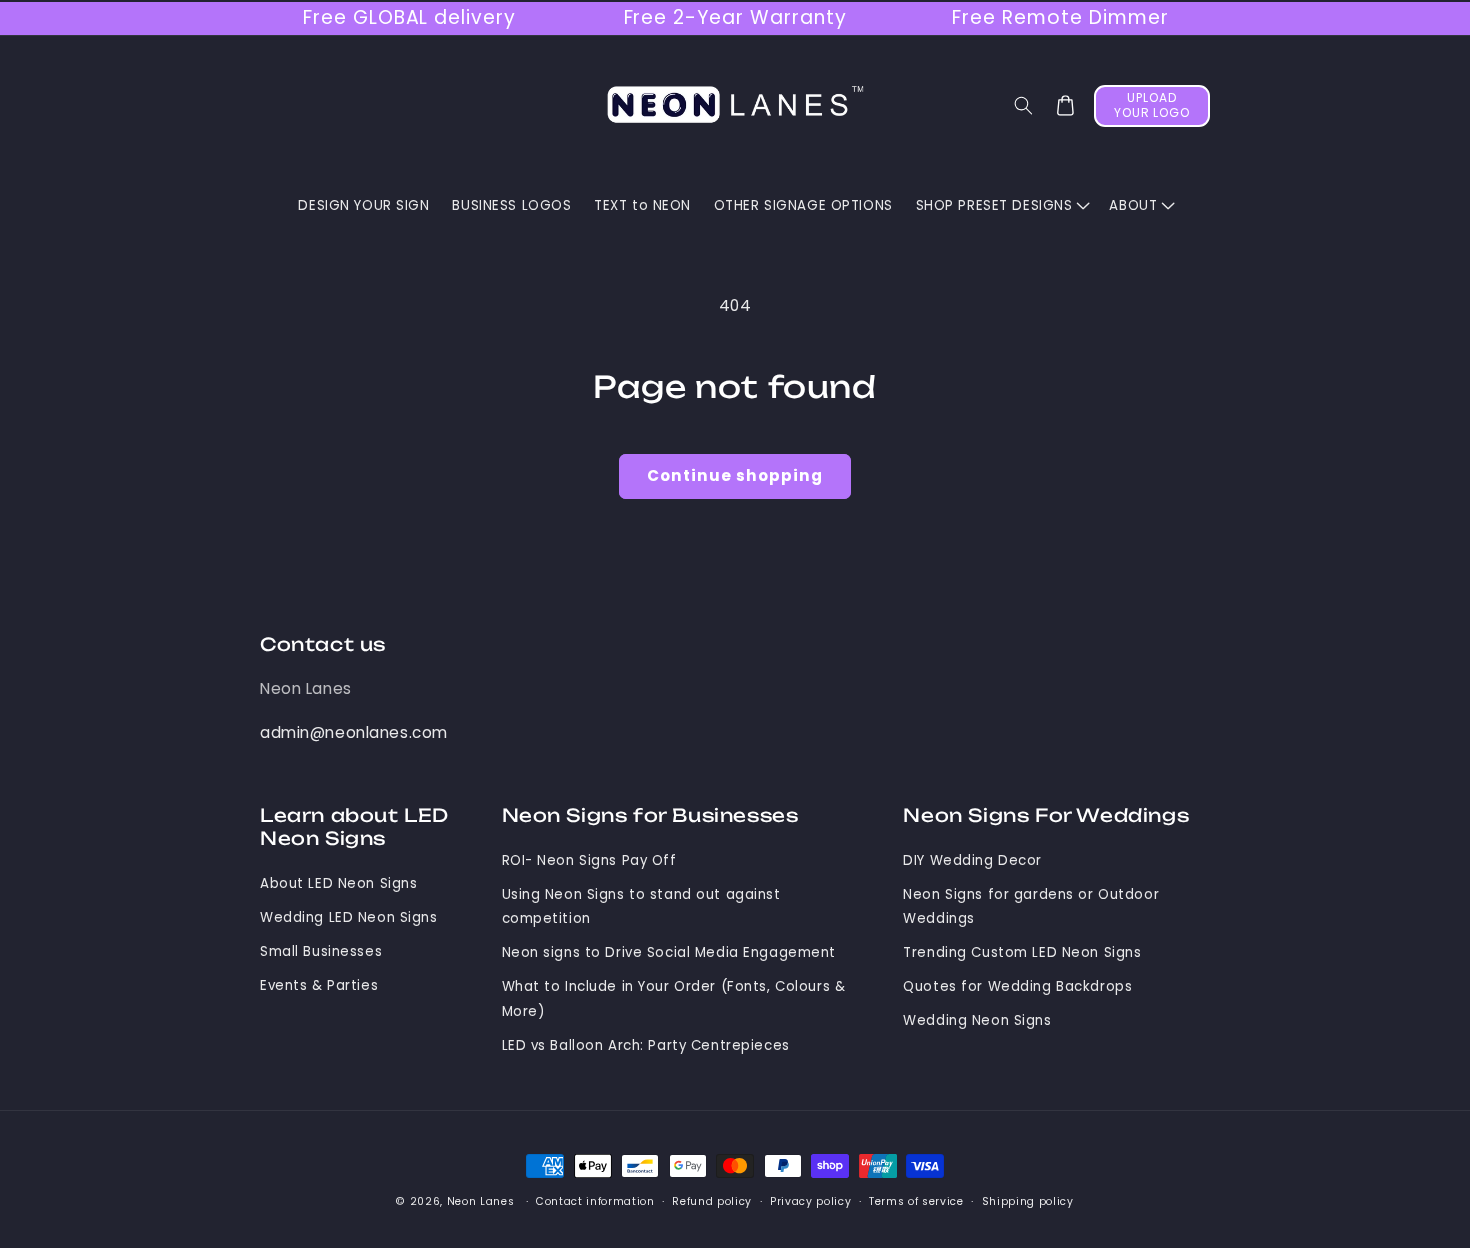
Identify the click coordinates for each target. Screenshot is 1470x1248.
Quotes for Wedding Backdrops (1017, 986)
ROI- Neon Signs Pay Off (589, 860)
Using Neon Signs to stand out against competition (641, 906)
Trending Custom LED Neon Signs (1022, 952)
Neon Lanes (306, 688)
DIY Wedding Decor (972, 860)
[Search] (1024, 106)
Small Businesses (321, 951)
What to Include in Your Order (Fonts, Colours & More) (674, 998)
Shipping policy (1028, 1201)
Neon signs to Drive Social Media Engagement (669, 952)
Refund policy (712, 1201)
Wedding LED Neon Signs (349, 917)
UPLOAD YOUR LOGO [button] (1152, 105)
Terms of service (916, 1201)
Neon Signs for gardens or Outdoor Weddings (1031, 906)
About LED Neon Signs (338, 883)
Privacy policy (810, 1201)
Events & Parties (319, 985)
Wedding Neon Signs (977, 1020)
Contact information (595, 1201)
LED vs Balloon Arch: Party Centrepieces (646, 1045)
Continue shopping (734, 475)
